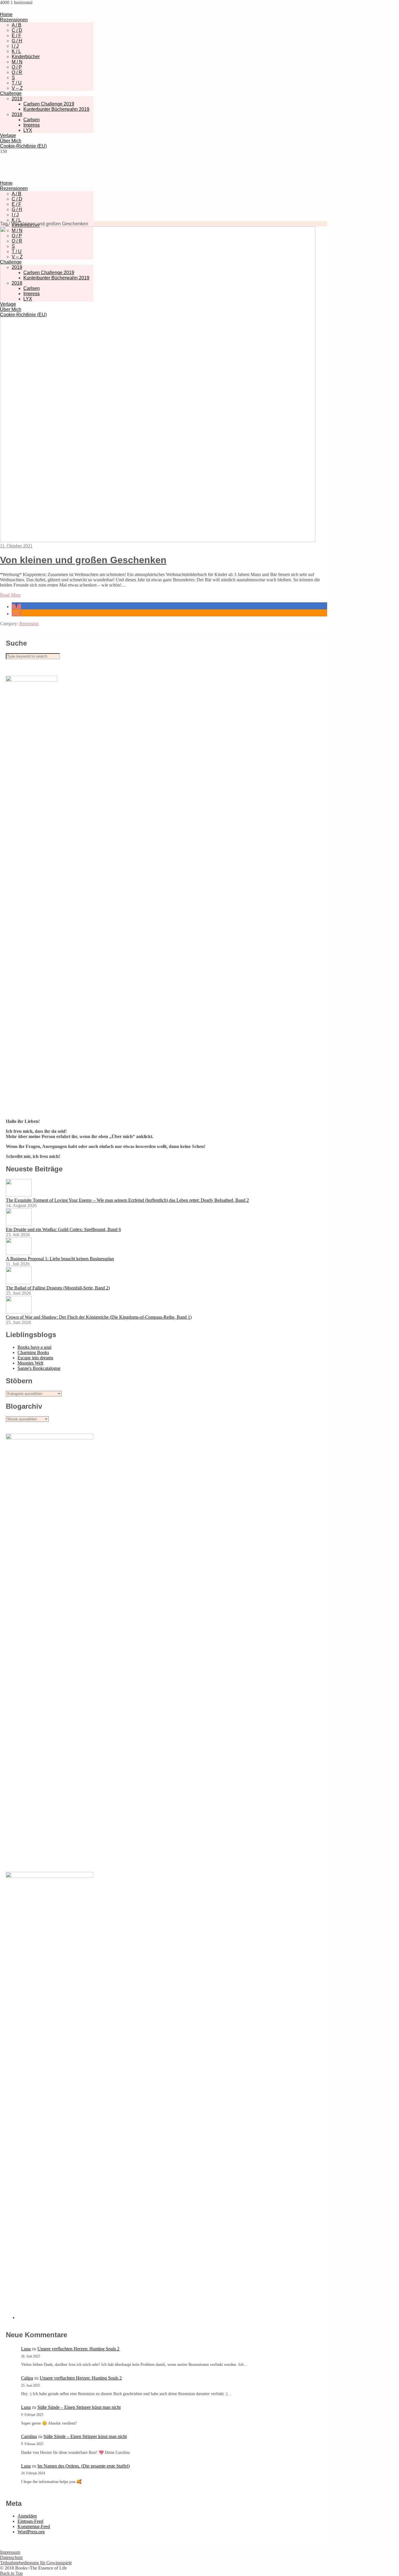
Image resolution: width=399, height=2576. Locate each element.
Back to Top (11, 2573)
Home (6, 14)
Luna (26, 2349)
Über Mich (11, 141)
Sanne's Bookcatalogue (39, 1368)
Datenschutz (11, 2557)
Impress (32, 125)
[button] (16, 607)
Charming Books (33, 1352)
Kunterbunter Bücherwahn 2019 (56, 109)
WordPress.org (31, 2532)
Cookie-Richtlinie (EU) (23, 146)
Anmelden (27, 2516)
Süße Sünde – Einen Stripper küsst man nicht (79, 2407)
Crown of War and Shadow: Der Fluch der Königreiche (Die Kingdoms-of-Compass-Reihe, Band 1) (99, 1317)
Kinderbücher (26, 57)
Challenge (11, 93)
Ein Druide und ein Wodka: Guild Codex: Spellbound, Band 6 (63, 1229)
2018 (17, 114)
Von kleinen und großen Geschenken (83, 560)
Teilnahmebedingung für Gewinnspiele (36, 2563)
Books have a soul (34, 1347)
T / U (17, 83)
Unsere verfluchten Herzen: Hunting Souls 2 (78, 2349)
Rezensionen (14, 20)
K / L (16, 51)
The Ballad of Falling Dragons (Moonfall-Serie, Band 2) (58, 1288)
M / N (17, 62)
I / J (15, 46)
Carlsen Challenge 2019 (49, 104)
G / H (17, 41)
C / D (17, 30)
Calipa (27, 2378)
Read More (10, 595)
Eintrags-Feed (30, 2521)
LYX (28, 130)
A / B (17, 25)
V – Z (17, 88)
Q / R (17, 72)
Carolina (29, 2436)
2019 (17, 99)
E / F (17, 36)
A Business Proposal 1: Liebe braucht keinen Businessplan (60, 1259)
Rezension (29, 624)
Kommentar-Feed (34, 2526)
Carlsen (32, 120)
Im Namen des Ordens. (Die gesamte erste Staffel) (84, 2466)
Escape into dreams (35, 1358)
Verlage (8, 135)
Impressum (10, 2552)
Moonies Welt (30, 1363)
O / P (17, 67)
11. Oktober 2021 (16, 546)
